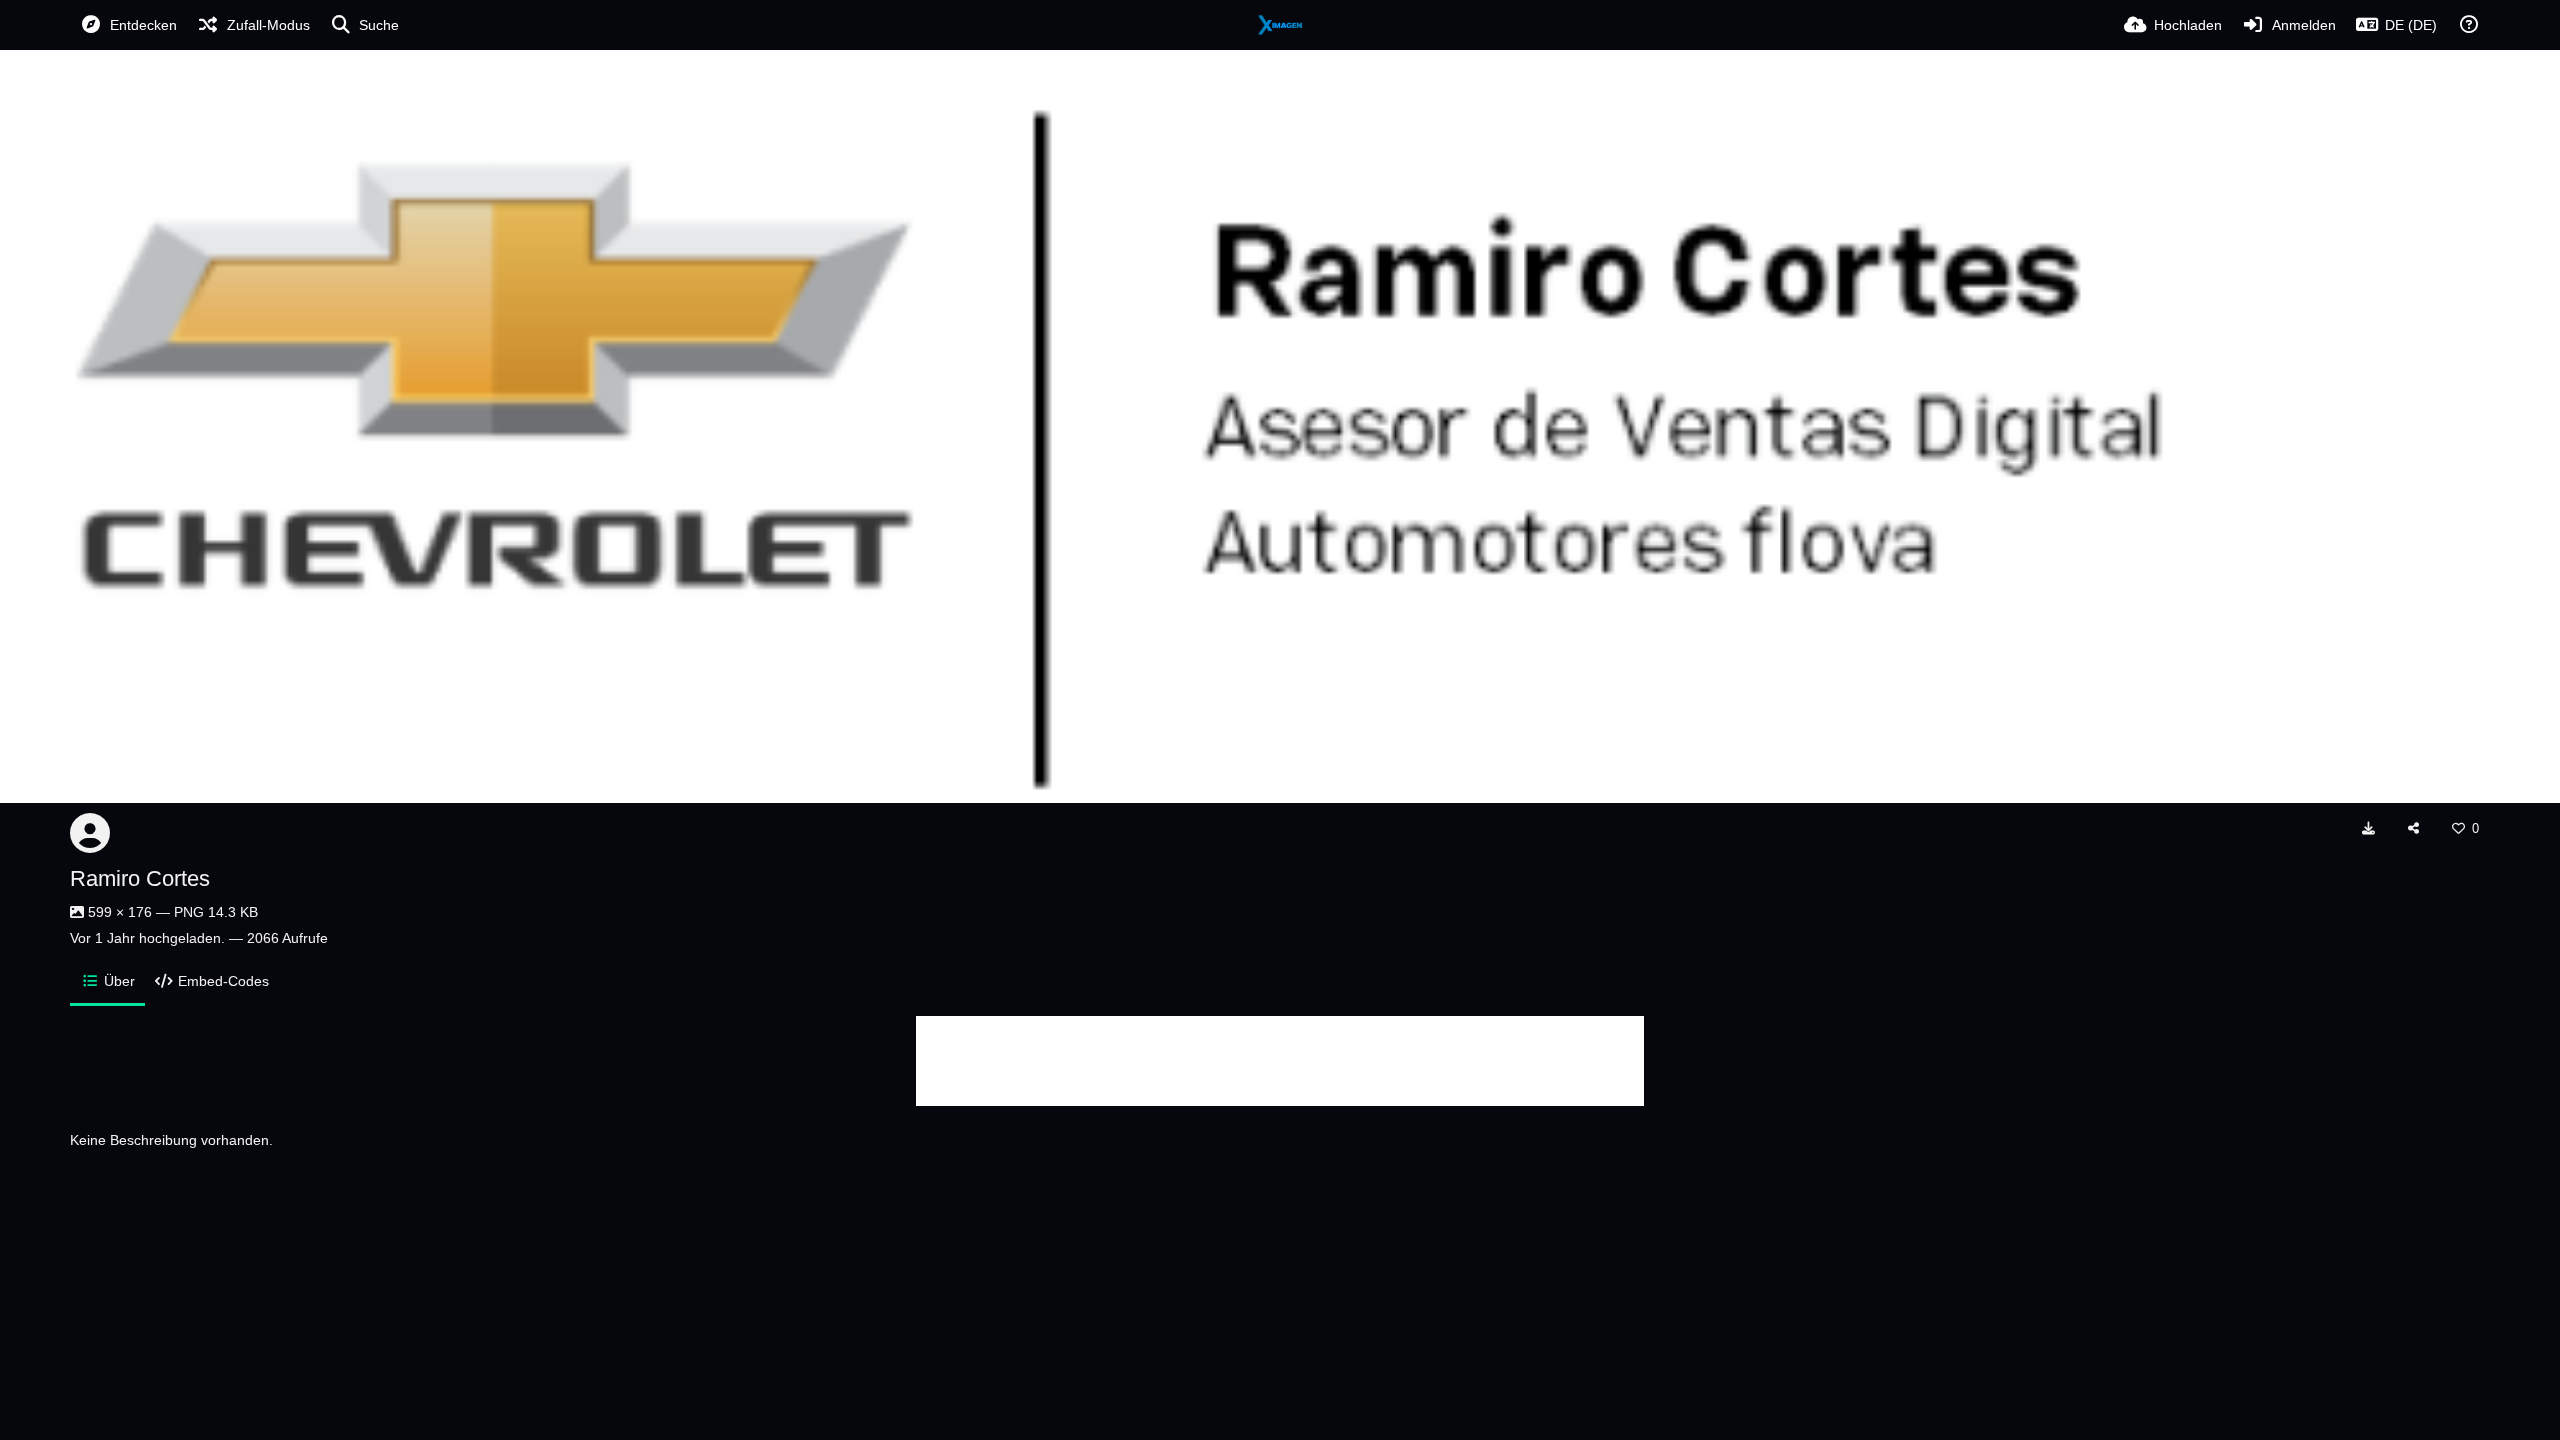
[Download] (2369, 828)
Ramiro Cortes (140, 878)
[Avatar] (90, 833)
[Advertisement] (1280, 1061)
